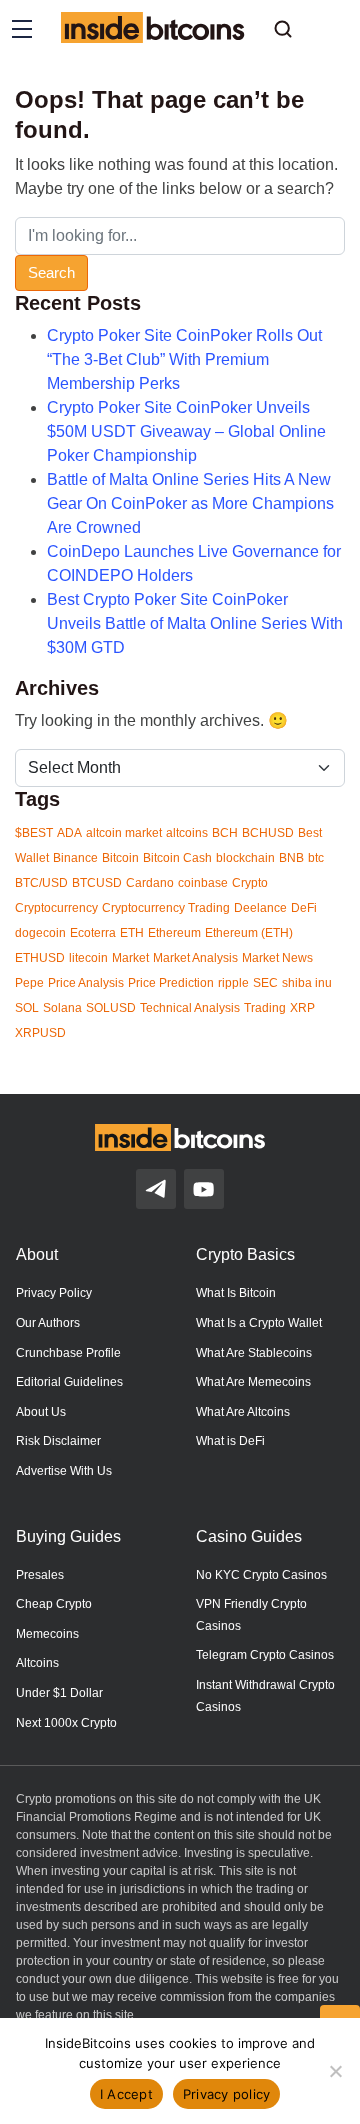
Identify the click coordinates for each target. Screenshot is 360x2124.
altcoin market (124, 833)
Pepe (29, 983)
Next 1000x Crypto (66, 1723)
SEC (265, 983)
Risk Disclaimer (58, 1441)
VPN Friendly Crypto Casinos (251, 1615)
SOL (27, 1008)
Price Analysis (86, 983)
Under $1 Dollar (59, 1693)
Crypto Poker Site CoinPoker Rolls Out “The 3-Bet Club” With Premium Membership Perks (184, 359)
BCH (225, 833)
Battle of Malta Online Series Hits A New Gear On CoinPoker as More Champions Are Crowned (190, 503)
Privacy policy (227, 2094)
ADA (69, 833)
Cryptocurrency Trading (166, 908)
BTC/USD (41, 883)
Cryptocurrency (56, 908)
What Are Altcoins (243, 1412)
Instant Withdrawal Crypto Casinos (265, 1696)
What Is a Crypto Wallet (259, 1323)
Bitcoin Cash (177, 858)
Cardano (150, 883)
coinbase (203, 883)
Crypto (250, 883)
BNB (291, 858)
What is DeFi (230, 1441)
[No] (335, 2071)
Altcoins (37, 1663)
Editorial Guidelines (69, 1382)
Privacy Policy (54, 1293)
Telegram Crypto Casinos (265, 1655)
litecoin (88, 958)
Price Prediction (171, 983)
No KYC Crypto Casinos (261, 1575)
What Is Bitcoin (236, 1293)
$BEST (34, 833)
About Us (41, 1412)
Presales (40, 1575)
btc (316, 858)
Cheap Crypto (54, 1604)
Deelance (260, 908)
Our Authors (48, 1323)
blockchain (245, 858)
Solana (62, 1008)
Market (130, 958)
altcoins (187, 833)
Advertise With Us (64, 1471)
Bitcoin (120, 858)
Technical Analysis (190, 1008)
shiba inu (307, 983)
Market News (277, 958)
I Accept (126, 2094)
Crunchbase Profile (68, 1353)
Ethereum (174, 933)
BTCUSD (97, 883)
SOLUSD (111, 1008)
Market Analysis (195, 958)
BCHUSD (268, 833)
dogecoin (40, 933)
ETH (132, 933)
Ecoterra (93, 933)
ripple (233, 983)
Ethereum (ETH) (249, 933)
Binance (75, 858)
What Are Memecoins (253, 1382)
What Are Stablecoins (254, 1353)
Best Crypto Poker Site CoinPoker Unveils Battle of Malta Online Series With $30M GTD (195, 623)
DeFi (304, 908)
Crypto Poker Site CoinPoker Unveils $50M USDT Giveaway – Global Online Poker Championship (186, 431)
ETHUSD (40, 958)
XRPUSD (40, 1033)
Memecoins (47, 1634)
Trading (265, 1008)
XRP (302, 1008)
